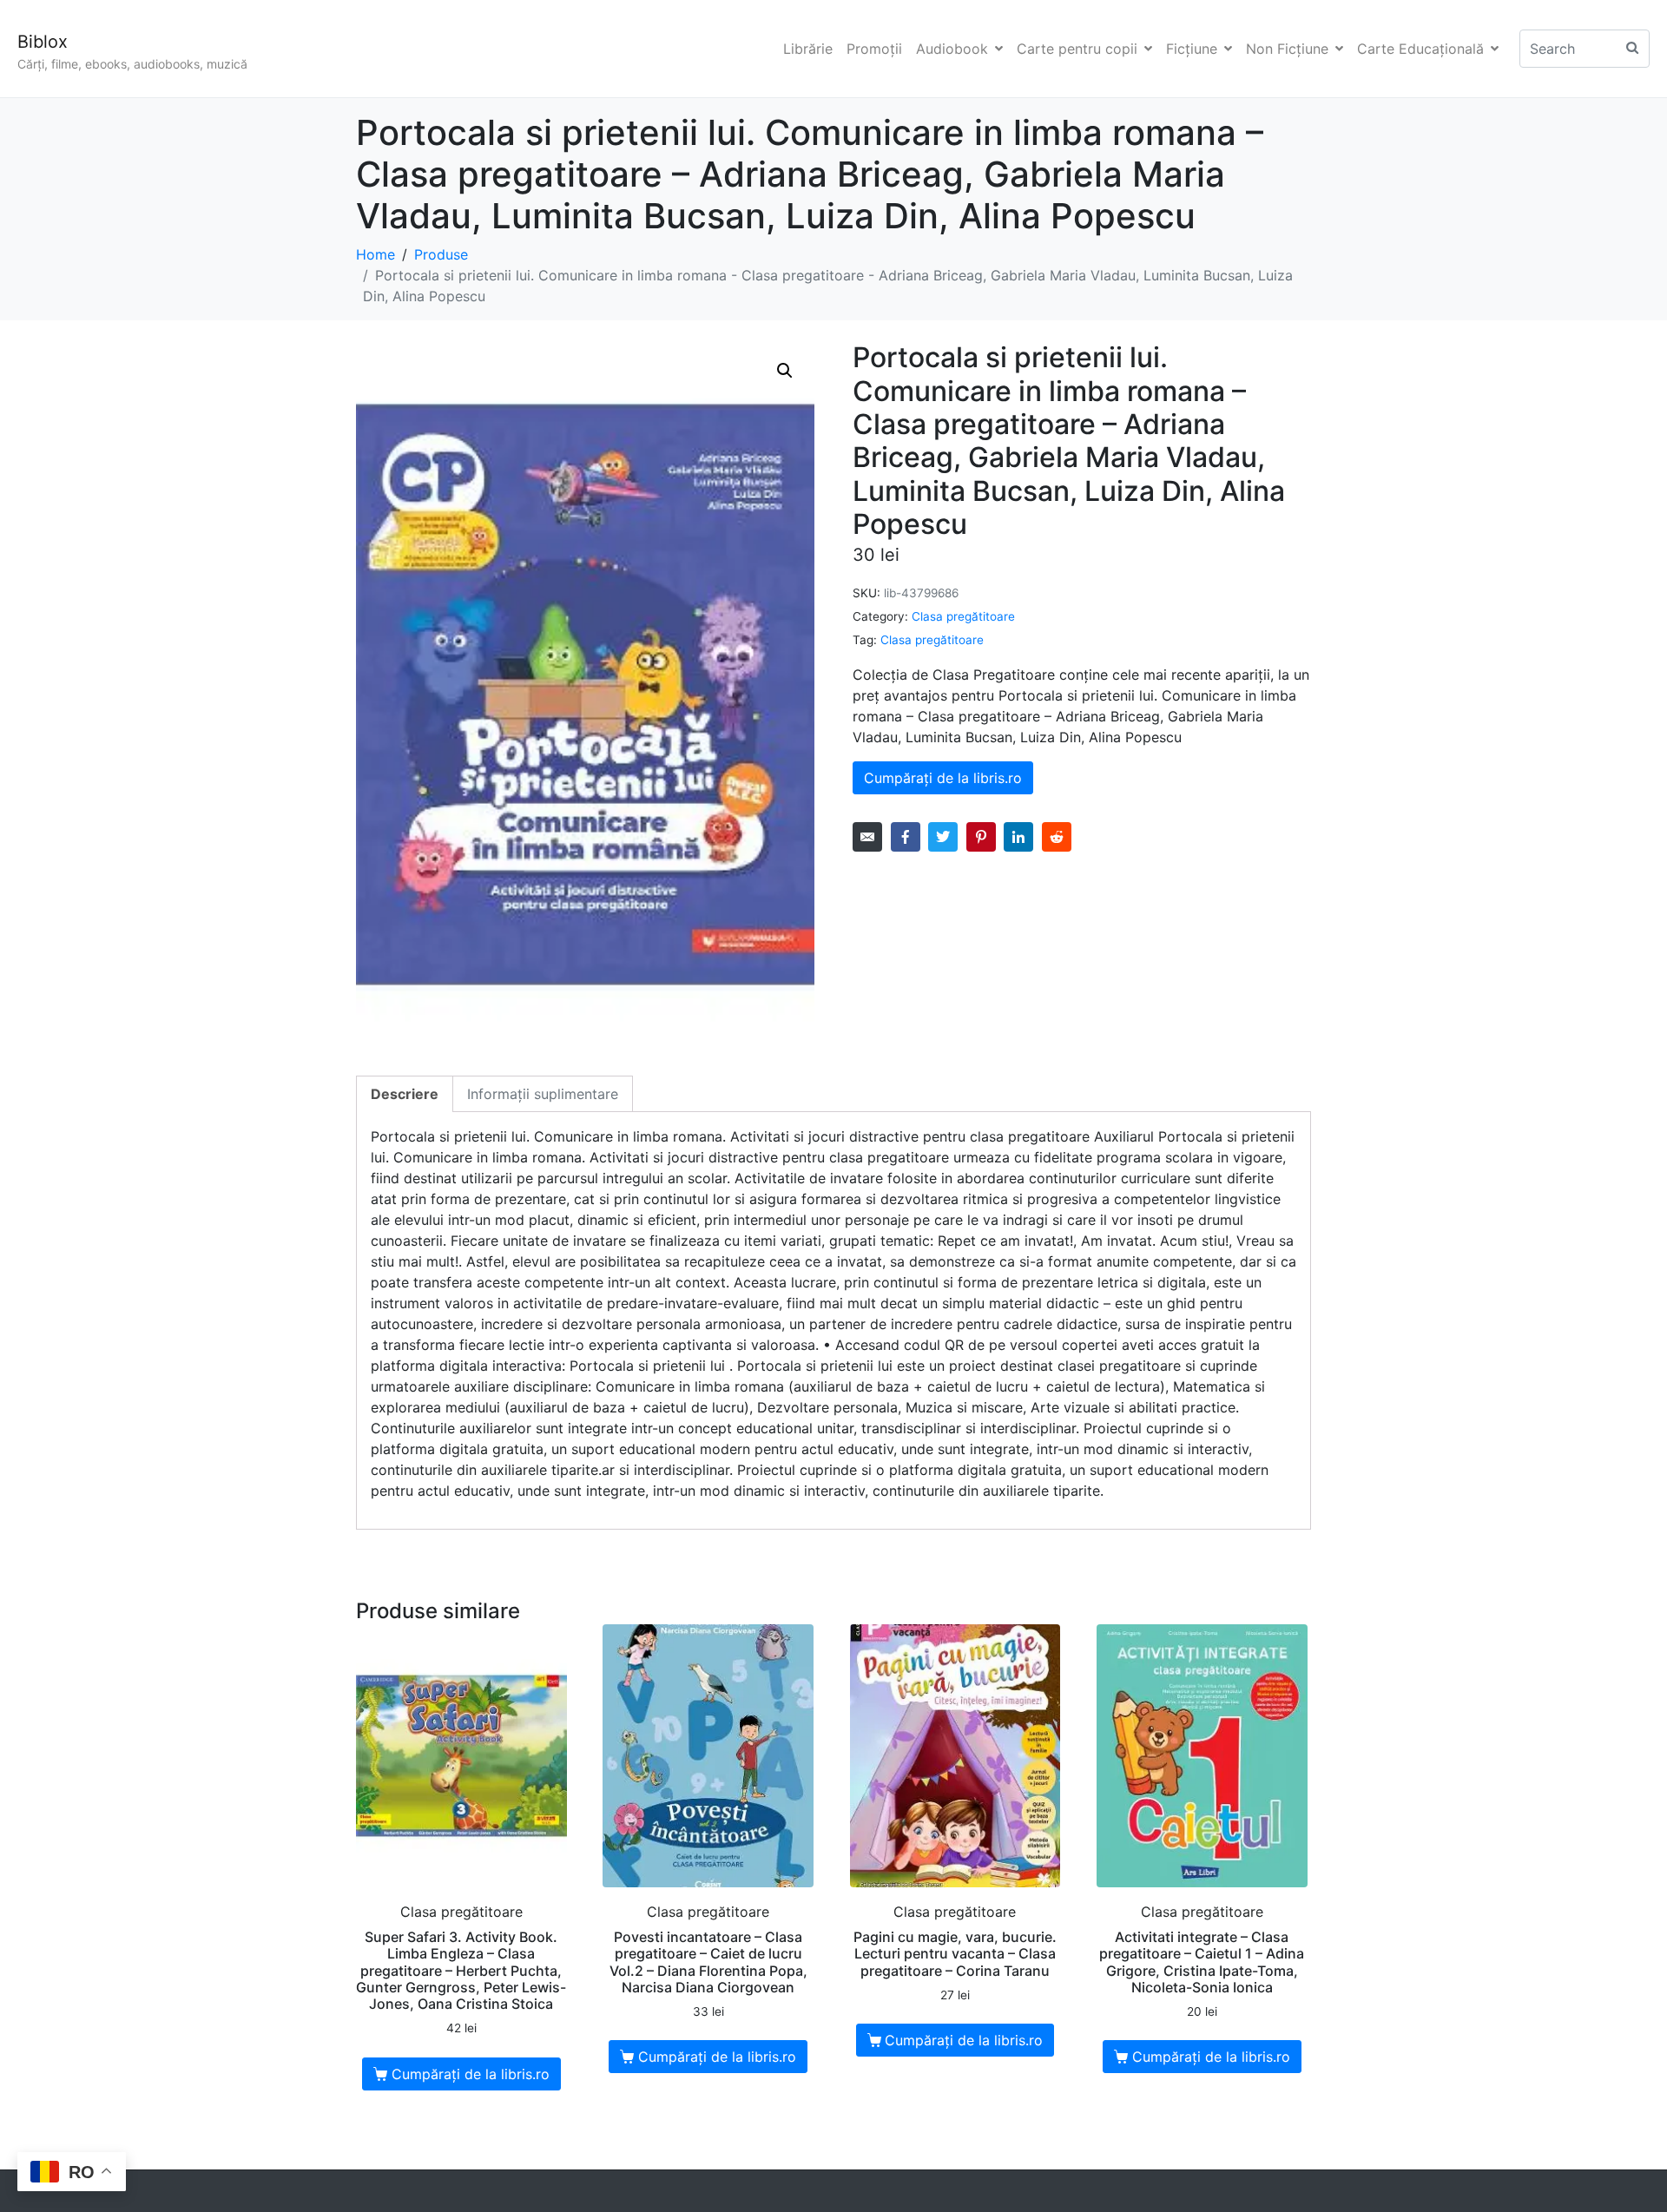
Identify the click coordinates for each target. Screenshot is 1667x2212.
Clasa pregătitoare (963, 616)
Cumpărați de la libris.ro (943, 778)
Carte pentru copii (1077, 49)
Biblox (43, 42)
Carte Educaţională (1420, 49)
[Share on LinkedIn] (1018, 837)
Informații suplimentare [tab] (543, 1094)
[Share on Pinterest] (981, 837)
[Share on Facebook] (906, 837)
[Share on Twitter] (943, 837)
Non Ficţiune (1287, 49)
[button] (785, 371)
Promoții (874, 49)
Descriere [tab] (405, 1094)
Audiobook (952, 49)
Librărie (808, 49)
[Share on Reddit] (1057, 837)
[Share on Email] (867, 837)
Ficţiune (1192, 49)
